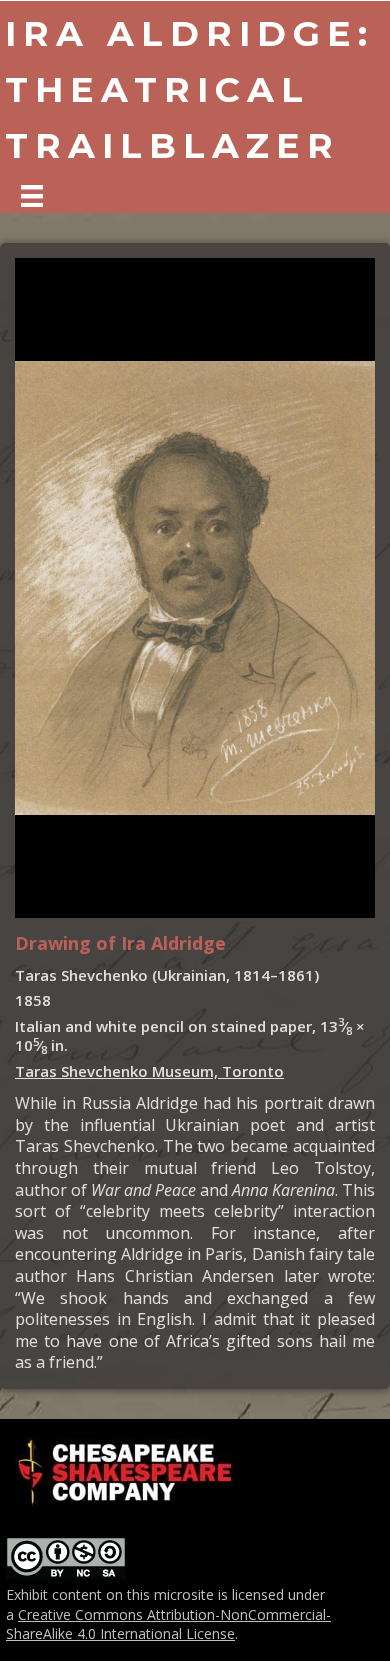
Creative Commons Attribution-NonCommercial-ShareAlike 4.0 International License (168, 1624)
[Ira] (32, 196)
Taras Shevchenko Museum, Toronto (149, 1071)
